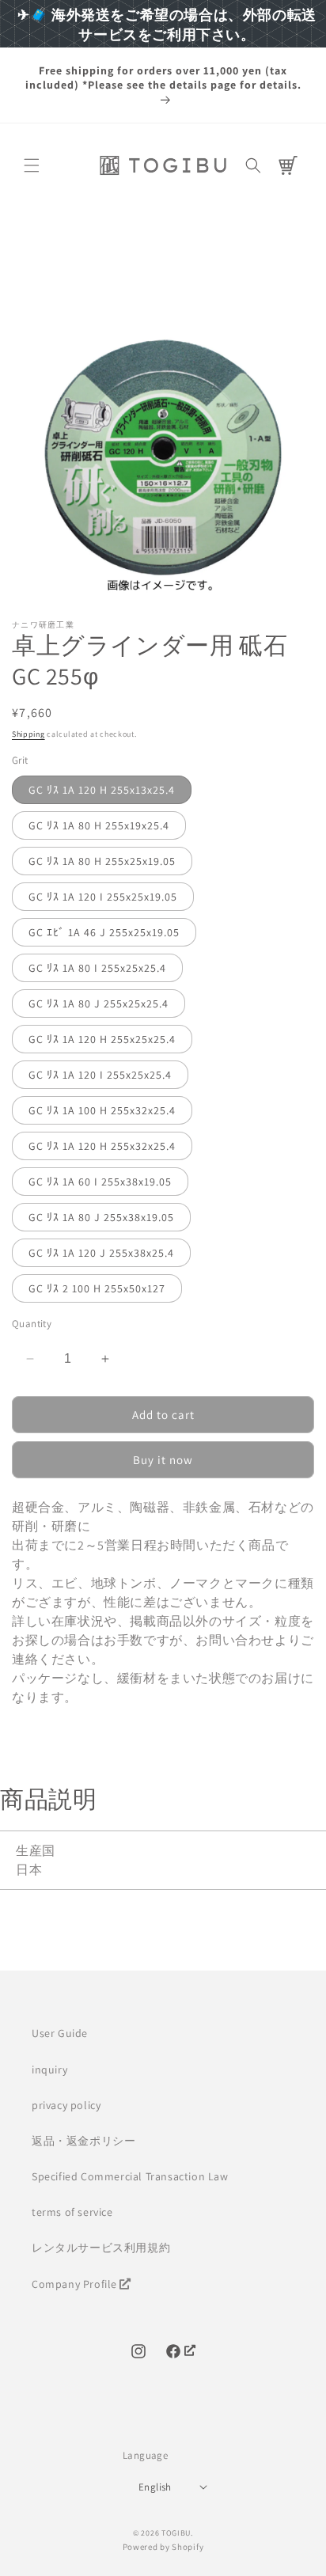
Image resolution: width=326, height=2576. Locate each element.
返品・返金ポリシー (83, 2141)
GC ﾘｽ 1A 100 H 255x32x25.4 (102, 1110)
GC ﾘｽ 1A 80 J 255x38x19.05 (101, 1217)
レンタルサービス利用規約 (101, 2248)
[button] (32, 165)
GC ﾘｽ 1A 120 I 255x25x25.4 (100, 1075)
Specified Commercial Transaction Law (130, 2176)
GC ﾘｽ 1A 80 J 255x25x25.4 (99, 1003)
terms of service (72, 2212)
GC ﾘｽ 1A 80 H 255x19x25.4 (99, 825)
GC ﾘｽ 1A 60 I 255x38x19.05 (100, 1182)
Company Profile (74, 2284)
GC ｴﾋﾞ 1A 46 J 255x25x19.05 (104, 932)
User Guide (60, 2033)
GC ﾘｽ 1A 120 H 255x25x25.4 (102, 1039)
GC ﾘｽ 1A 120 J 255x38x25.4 (101, 1253)
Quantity (32, 1324)
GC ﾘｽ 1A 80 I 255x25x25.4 (97, 968)
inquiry (49, 2070)
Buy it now (163, 1460)
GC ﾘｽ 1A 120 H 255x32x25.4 (102, 1146)
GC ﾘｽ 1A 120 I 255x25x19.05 (103, 897)
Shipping (28, 734)
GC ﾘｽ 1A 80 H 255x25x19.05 (102, 861)
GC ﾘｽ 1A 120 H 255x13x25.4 (102, 790)
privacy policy (66, 2105)
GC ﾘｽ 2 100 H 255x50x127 (97, 1288)
